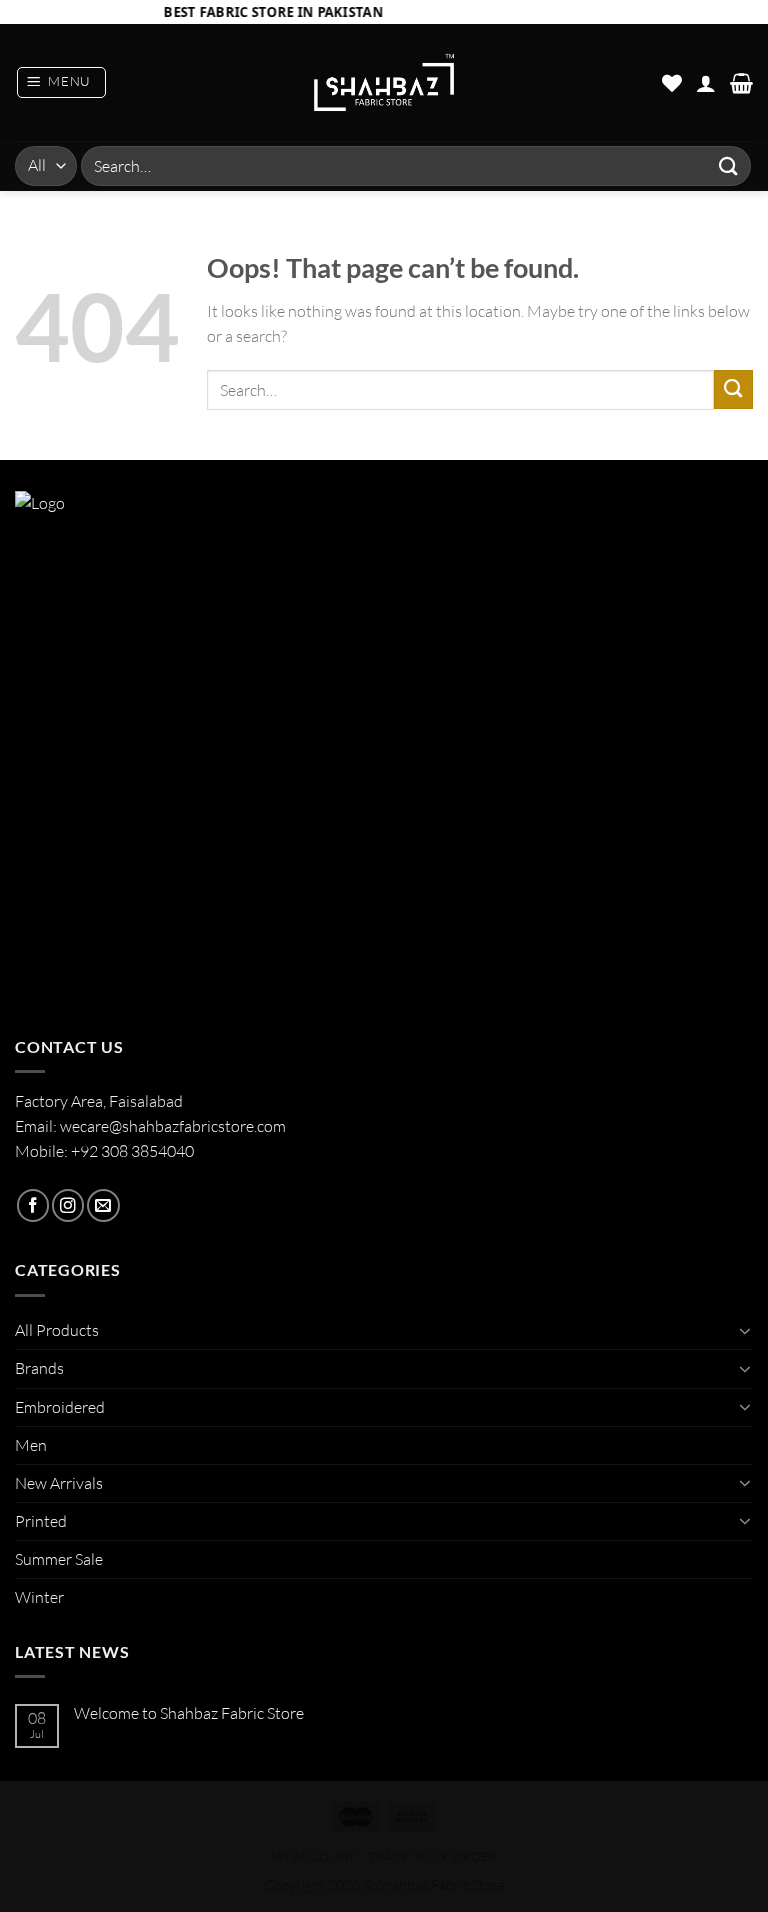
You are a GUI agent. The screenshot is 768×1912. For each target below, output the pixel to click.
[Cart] (741, 83)
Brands (39, 1368)
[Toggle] (745, 1331)
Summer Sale (59, 1559)
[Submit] (729, 165)
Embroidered (60, 1407)
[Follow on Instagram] (68, 1205)
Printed (41, 1521)
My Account (313, 1856)
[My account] (706, 83)
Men (31, 1445)
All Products (57, 1330)
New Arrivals (59, 1483)
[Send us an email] (103, 1205)
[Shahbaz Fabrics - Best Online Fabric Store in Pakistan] (384, 82)
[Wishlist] (672, 83)
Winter (39, 1597)
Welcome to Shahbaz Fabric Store (189, 1713)
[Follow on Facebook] (33, 1205)
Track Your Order (432, 1856)
